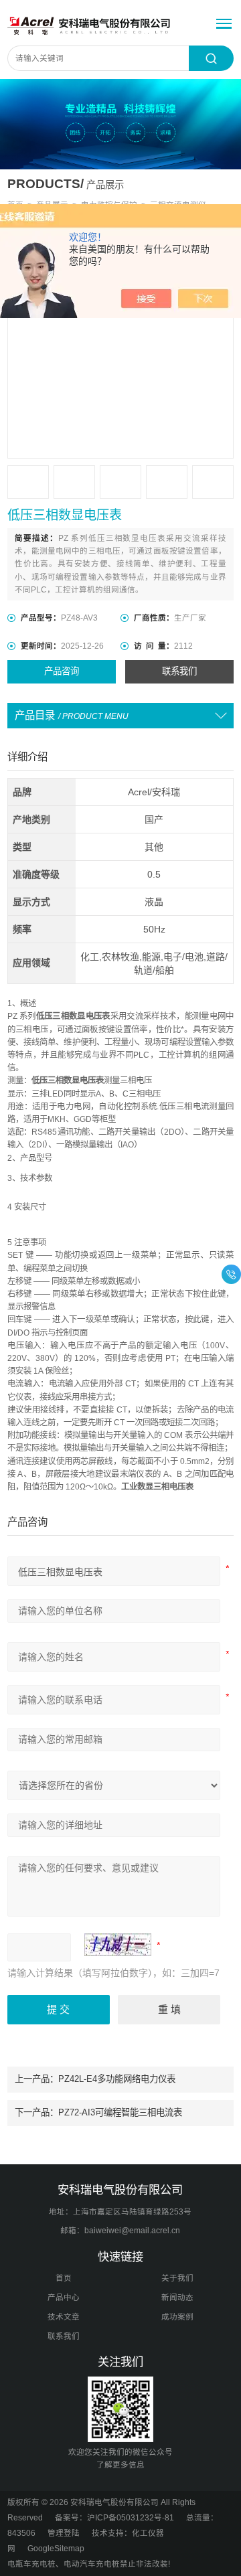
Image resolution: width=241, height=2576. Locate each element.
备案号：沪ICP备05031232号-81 (114, 2518)
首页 (64, 2278)
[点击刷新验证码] (118, 1945)
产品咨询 (62, 671)
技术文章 (64, 2317)
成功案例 (177, 2317)
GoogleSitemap (56, 2549)
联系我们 (179, 671)
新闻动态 (177, 2298)
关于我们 (177, 2278)
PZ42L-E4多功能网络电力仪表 (117, 2079)
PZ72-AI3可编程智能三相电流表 (120, 2112)
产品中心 (64, 2298)
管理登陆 (64, 2533)
